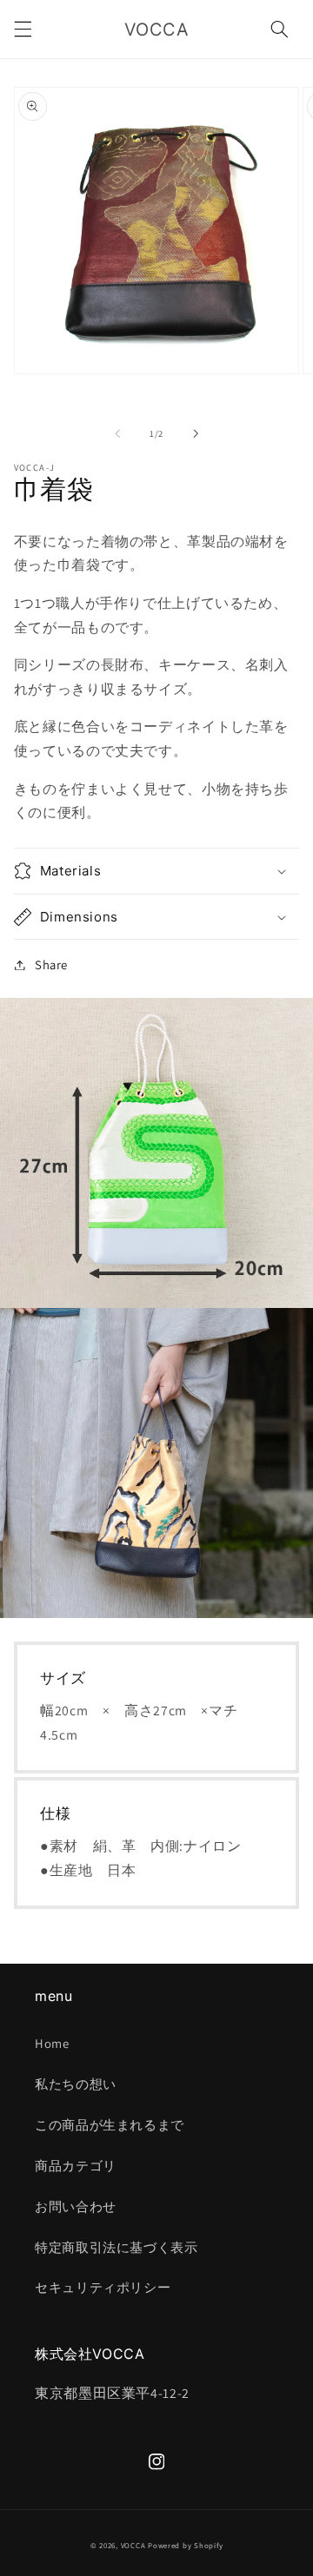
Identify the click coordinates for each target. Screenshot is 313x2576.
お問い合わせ (76, 2206)
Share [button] (51, 964)
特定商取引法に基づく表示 (117, 2247)
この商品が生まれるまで (110, 2125)
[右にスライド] (196, 433)
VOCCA (133, 2546)
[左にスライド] (117, 433)
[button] (23, 30)
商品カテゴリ (76, 2166)
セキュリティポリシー (103, 2287)
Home (52, 2043)
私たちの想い (76, 2084)
